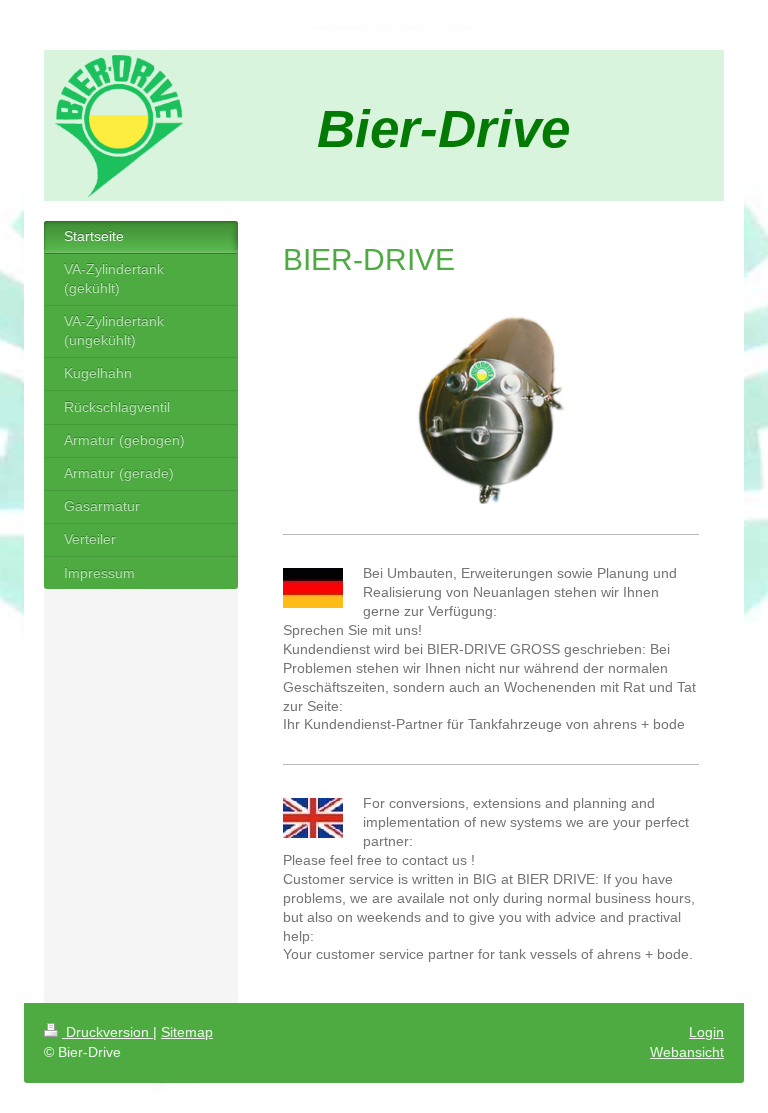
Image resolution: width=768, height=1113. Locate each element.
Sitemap (187, 1032)
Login (706, 1032)
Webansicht (687, 1052)
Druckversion (107, 1032)
